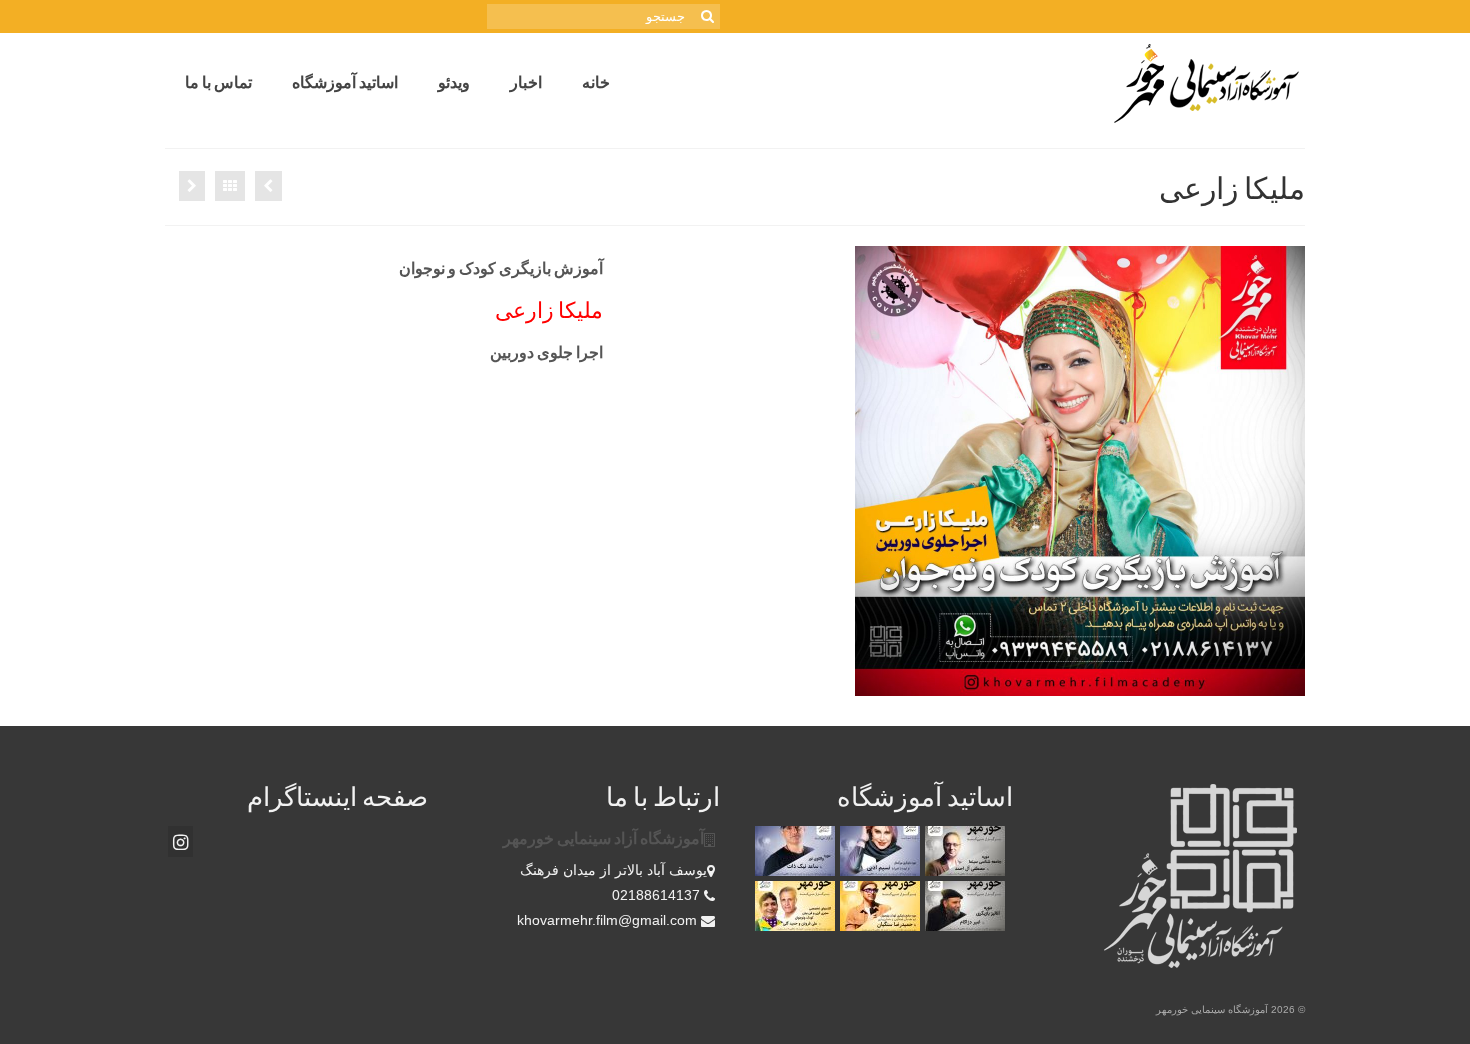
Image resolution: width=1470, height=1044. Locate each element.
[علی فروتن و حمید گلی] (792, 906)
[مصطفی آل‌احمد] (962, 851)
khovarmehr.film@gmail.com (609, 920)
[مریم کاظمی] (192, 186)
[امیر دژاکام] (962, 906)
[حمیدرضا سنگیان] (877, 906)
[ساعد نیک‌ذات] (792, 851)
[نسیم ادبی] (877, 851)
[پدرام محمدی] (268, 186)
